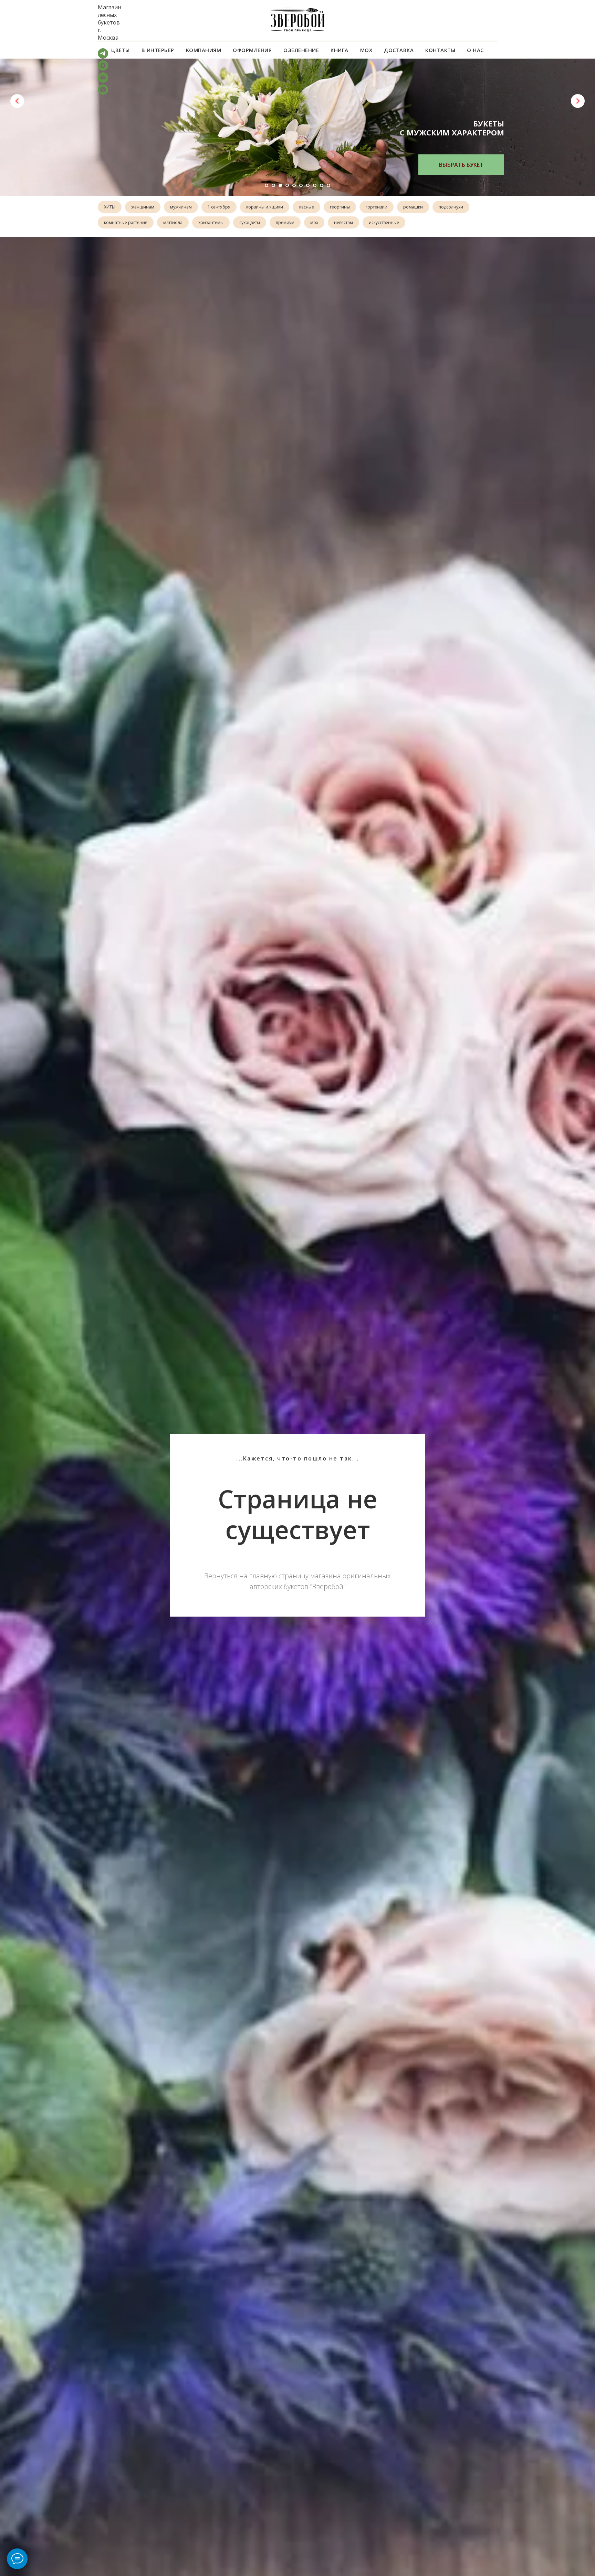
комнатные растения (126, 222)
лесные (306, 207)
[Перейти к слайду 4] (287, 185)
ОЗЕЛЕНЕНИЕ (301, 50)
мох (314, 222)
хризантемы (211, 222)
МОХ (366, 50)
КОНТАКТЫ (440, 50)
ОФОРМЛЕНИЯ (252, 50)
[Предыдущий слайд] (17, 101)
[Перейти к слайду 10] (328, 185)
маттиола (173, 222)
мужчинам (181, 207)
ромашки (413, 207)
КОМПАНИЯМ (204, 50)
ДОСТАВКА (399, 50)
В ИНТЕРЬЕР (158, 50)
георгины (340, 207)
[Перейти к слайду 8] (315, 185)
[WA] (103, 93)
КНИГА (340, 50)
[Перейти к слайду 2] (273, 185)
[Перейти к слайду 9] (322, 185)
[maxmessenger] (103, 69)
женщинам (143, 207)
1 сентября (219, 207)
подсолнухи (451, 207)
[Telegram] (103, 57)
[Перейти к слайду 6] (301, 185)
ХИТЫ (110, 207)
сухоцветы (250, 222)
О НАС (475, 50)
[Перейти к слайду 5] (294, 185)
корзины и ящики (265, 207)
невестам (343, 222)
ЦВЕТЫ (121, 50)
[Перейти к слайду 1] (267, 185)
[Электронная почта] (103, 81)
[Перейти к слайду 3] (280, 185)
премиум (285, 222)
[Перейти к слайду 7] (308, 185)
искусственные (384, 222)
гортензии (377, 207)
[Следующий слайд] (578, 101)
